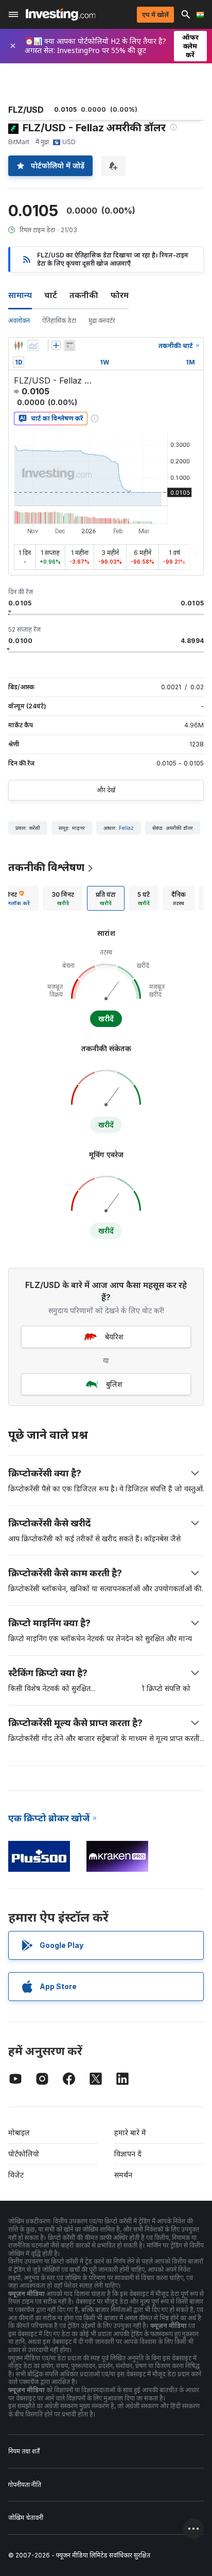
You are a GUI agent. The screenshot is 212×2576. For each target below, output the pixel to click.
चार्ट (51, 295)
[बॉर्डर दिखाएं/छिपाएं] (69, 345)
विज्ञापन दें (128, 2154)
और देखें (106, 790)
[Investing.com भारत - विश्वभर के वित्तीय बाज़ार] (60, 14)
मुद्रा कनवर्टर (102, 320)
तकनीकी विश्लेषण (46, 867)
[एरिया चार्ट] (33, 345)
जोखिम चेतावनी (26, 2518)
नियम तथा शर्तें (24, 2451)
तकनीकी (84, 295)
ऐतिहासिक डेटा (59, 320)
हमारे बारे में (130, 2133)
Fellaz (126, 828)
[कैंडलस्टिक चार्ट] (19, 345)
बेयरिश (114, 1337)
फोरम (120, 295)
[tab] (63, 898)
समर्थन (123, 2175)
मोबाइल (19, 2133)
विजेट (16, 2175)
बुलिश (114, 1384)
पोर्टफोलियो (24, 2154)
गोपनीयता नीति (25, 2485)
